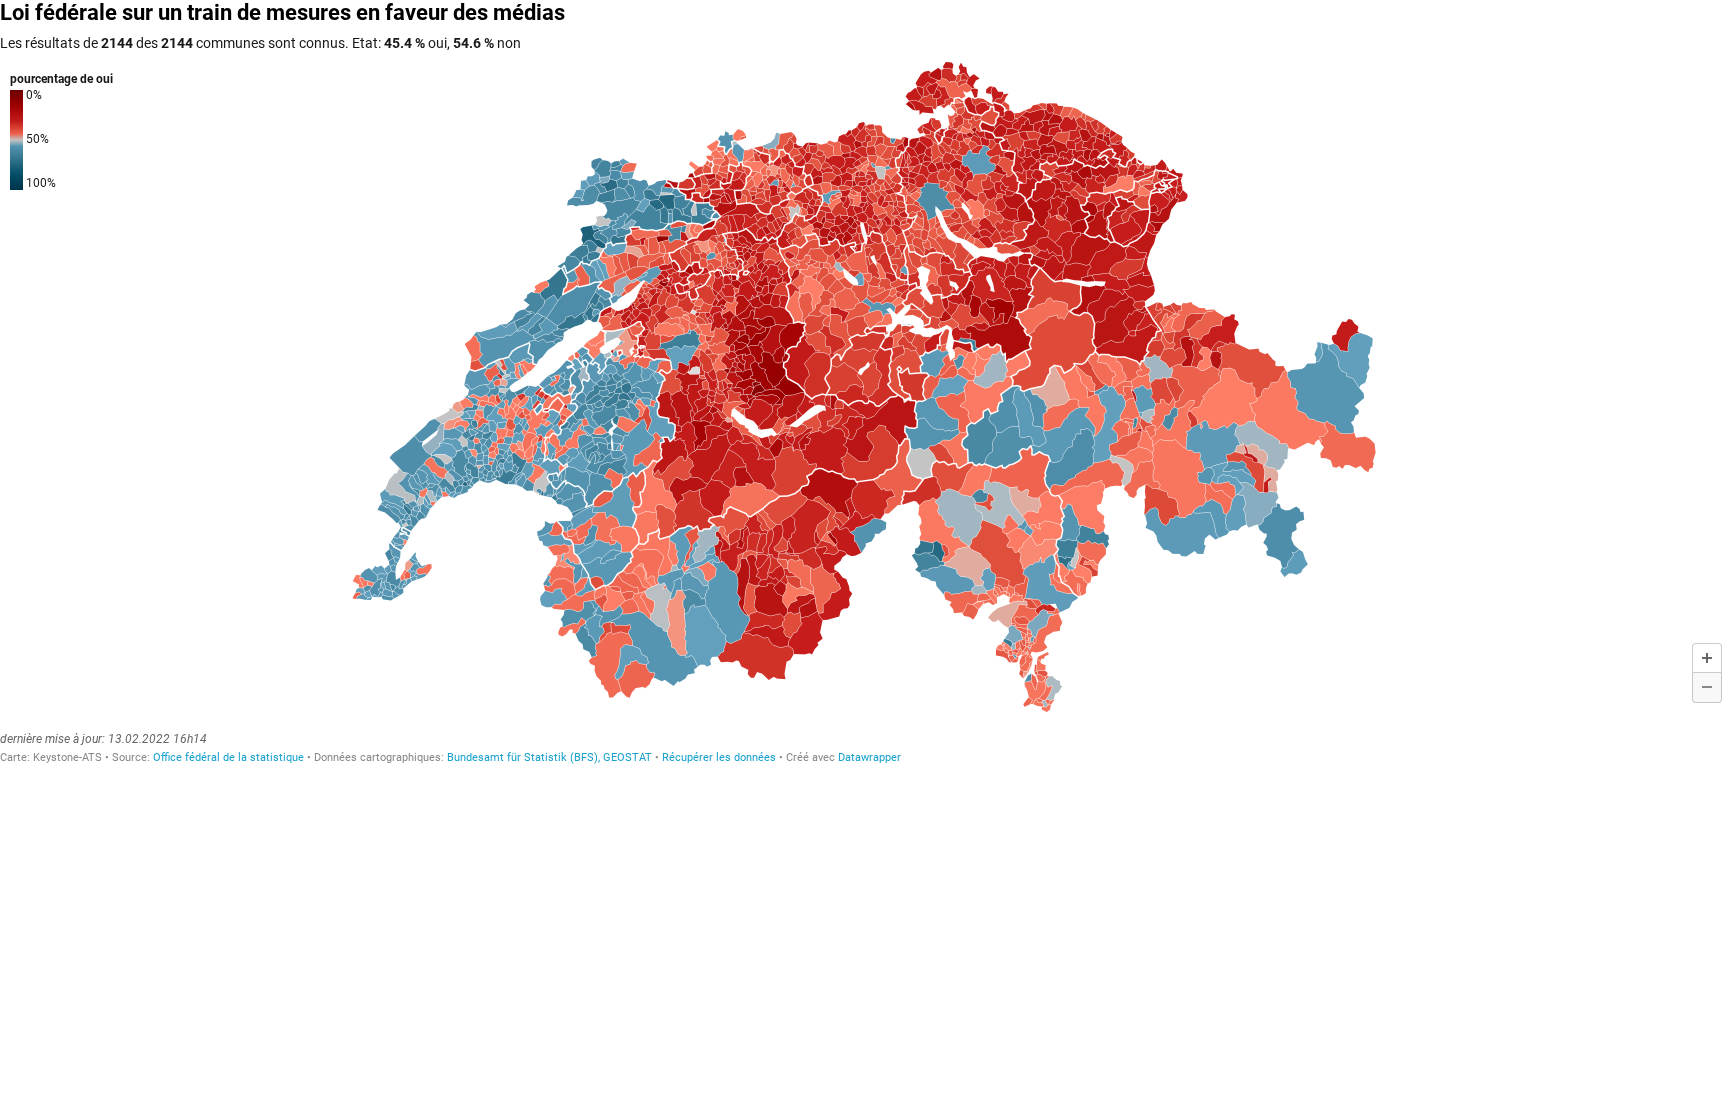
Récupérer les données (719, 757)
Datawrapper (869, 757)
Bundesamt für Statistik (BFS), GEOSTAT (549, 757)
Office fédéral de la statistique (228, 757)
